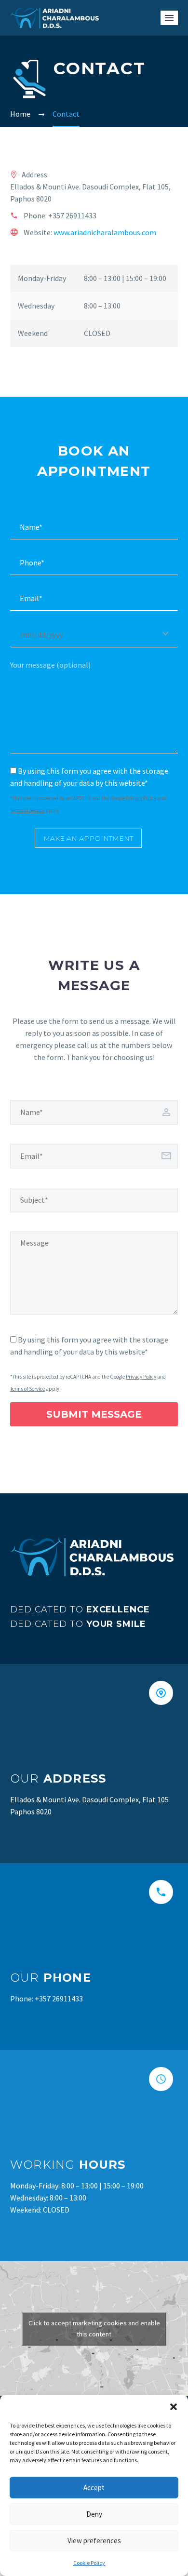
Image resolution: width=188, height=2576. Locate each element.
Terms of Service (27, 810)
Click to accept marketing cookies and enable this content (94, 2328)
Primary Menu (169, 18)
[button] (174, 2407)
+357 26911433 (72, 215)
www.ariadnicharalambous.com (105, 232)
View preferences (94, 2541)
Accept (94, 2488)
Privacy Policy (141, 798)
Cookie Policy (89, 2563)
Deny (94, 2514)
